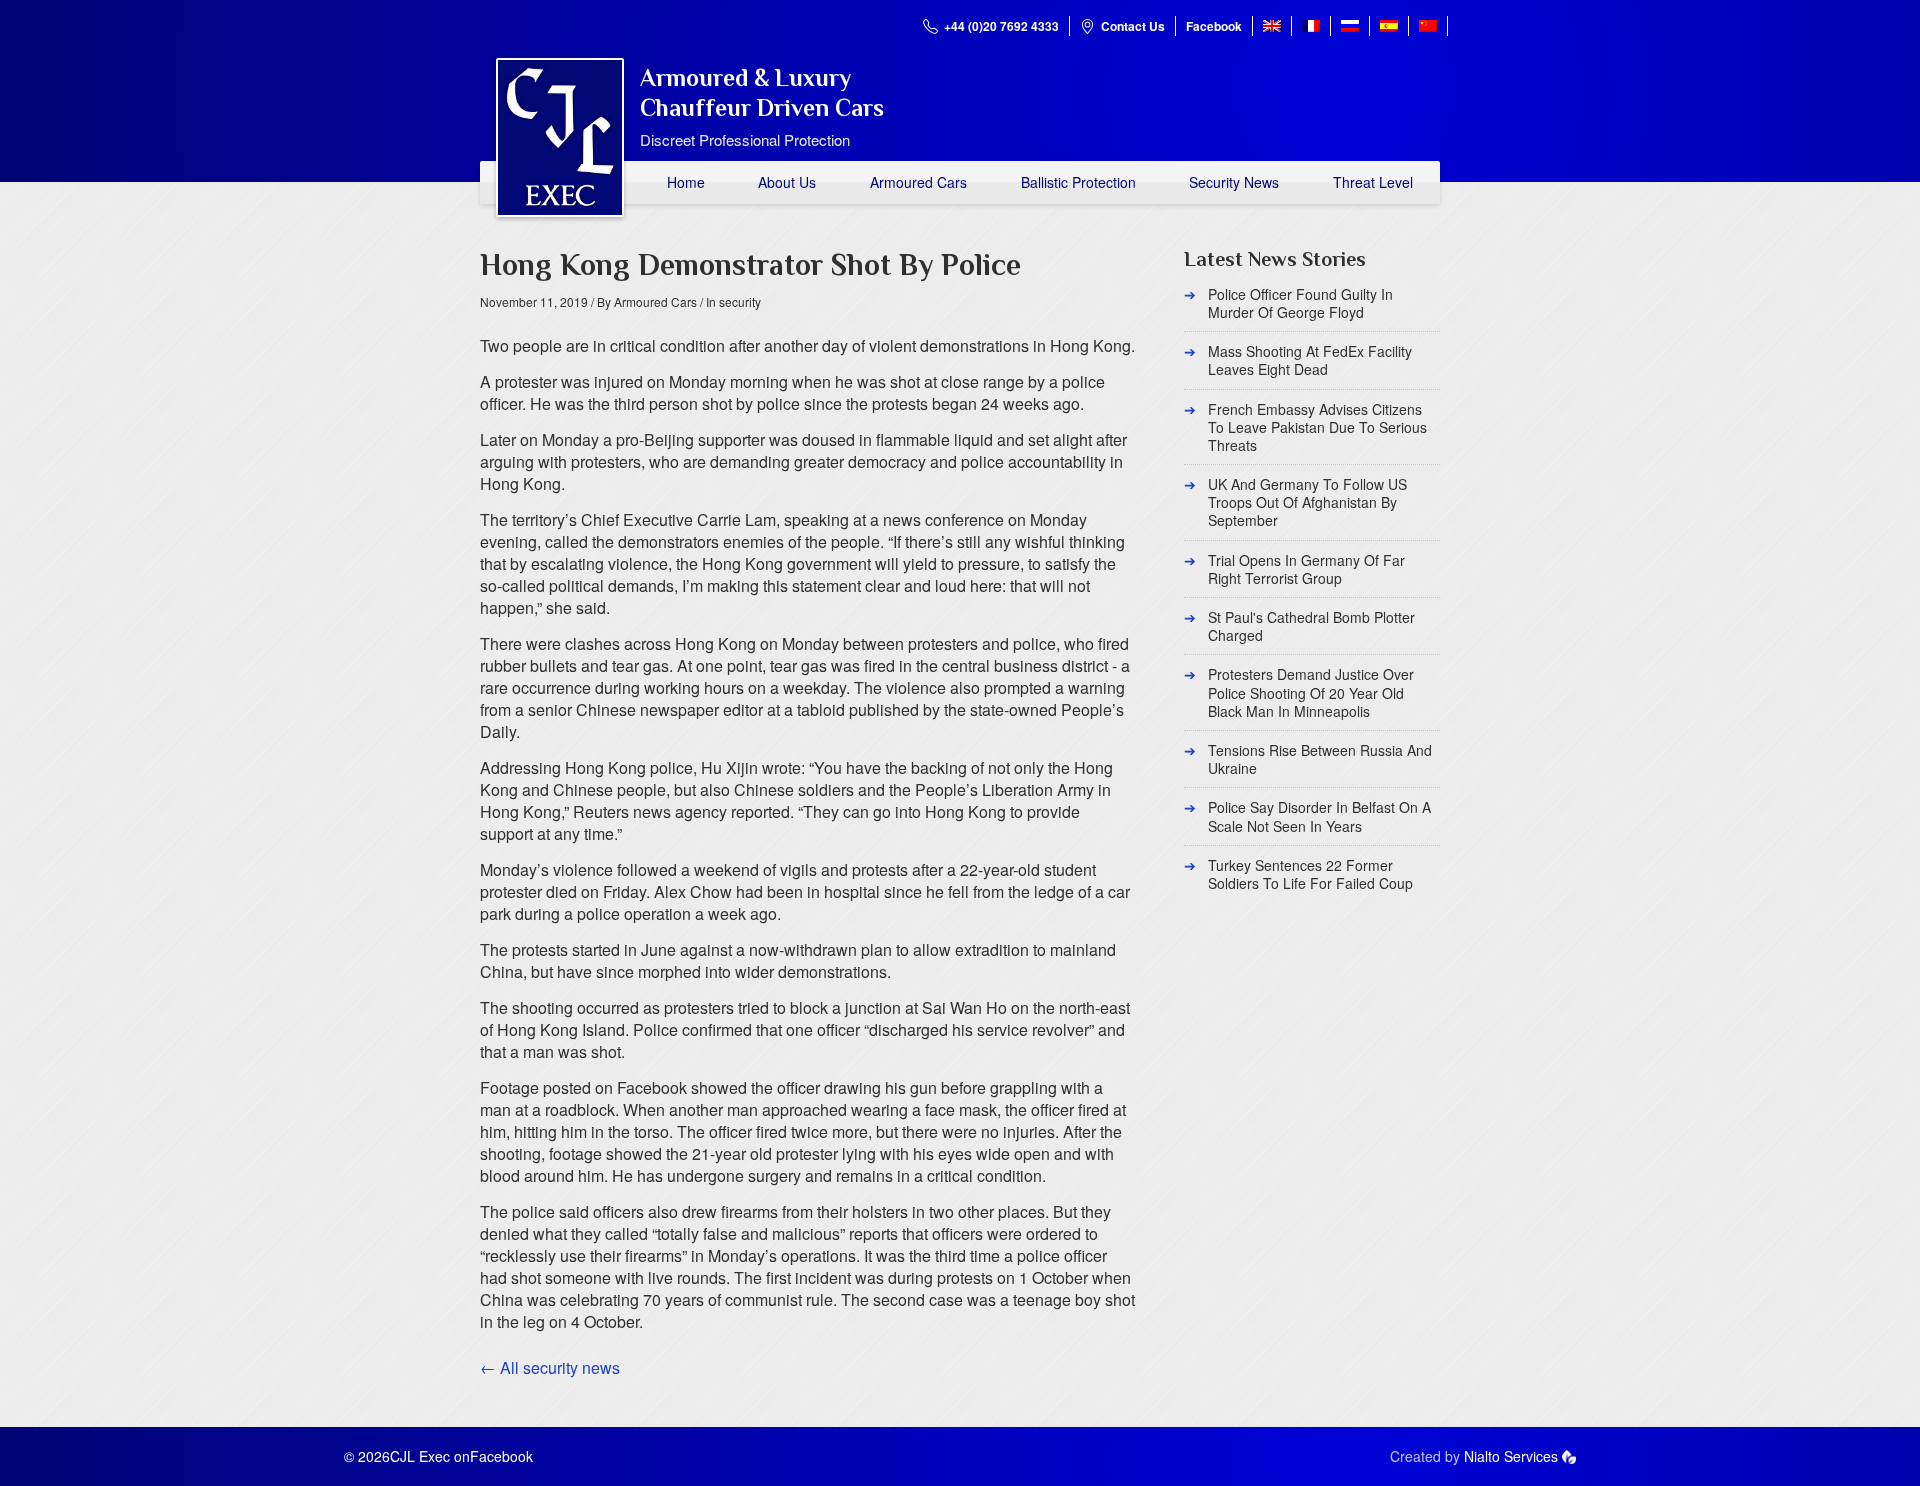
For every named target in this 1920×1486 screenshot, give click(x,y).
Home (686, 182)
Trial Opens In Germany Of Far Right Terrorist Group (1306, 569)
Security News (1234, 182)
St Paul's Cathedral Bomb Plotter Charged (1311, 626)
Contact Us (1133, 26)
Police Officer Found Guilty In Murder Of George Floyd (1300, 303)
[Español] (1389, 26)
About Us (787, 182)
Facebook (1214, 26)
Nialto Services (1511, 1456)
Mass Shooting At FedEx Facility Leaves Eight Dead (1310, 360)
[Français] (1311, 26)
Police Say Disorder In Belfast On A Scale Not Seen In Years (1319, 816)
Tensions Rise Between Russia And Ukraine (1320, 759)
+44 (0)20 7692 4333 (1001, 26)
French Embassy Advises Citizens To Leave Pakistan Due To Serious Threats (1317, 427)
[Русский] (1350, 26)
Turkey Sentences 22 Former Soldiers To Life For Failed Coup (1310, 874)
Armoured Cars (918, 182)
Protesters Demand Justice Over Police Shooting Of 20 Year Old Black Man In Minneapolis (1311, 692)
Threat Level (1373, 182)
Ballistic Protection (1078, 182)
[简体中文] (1428, 26)
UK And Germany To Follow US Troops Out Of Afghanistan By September (1307, 502)
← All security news (550, 1367)
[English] (1272, 26)
